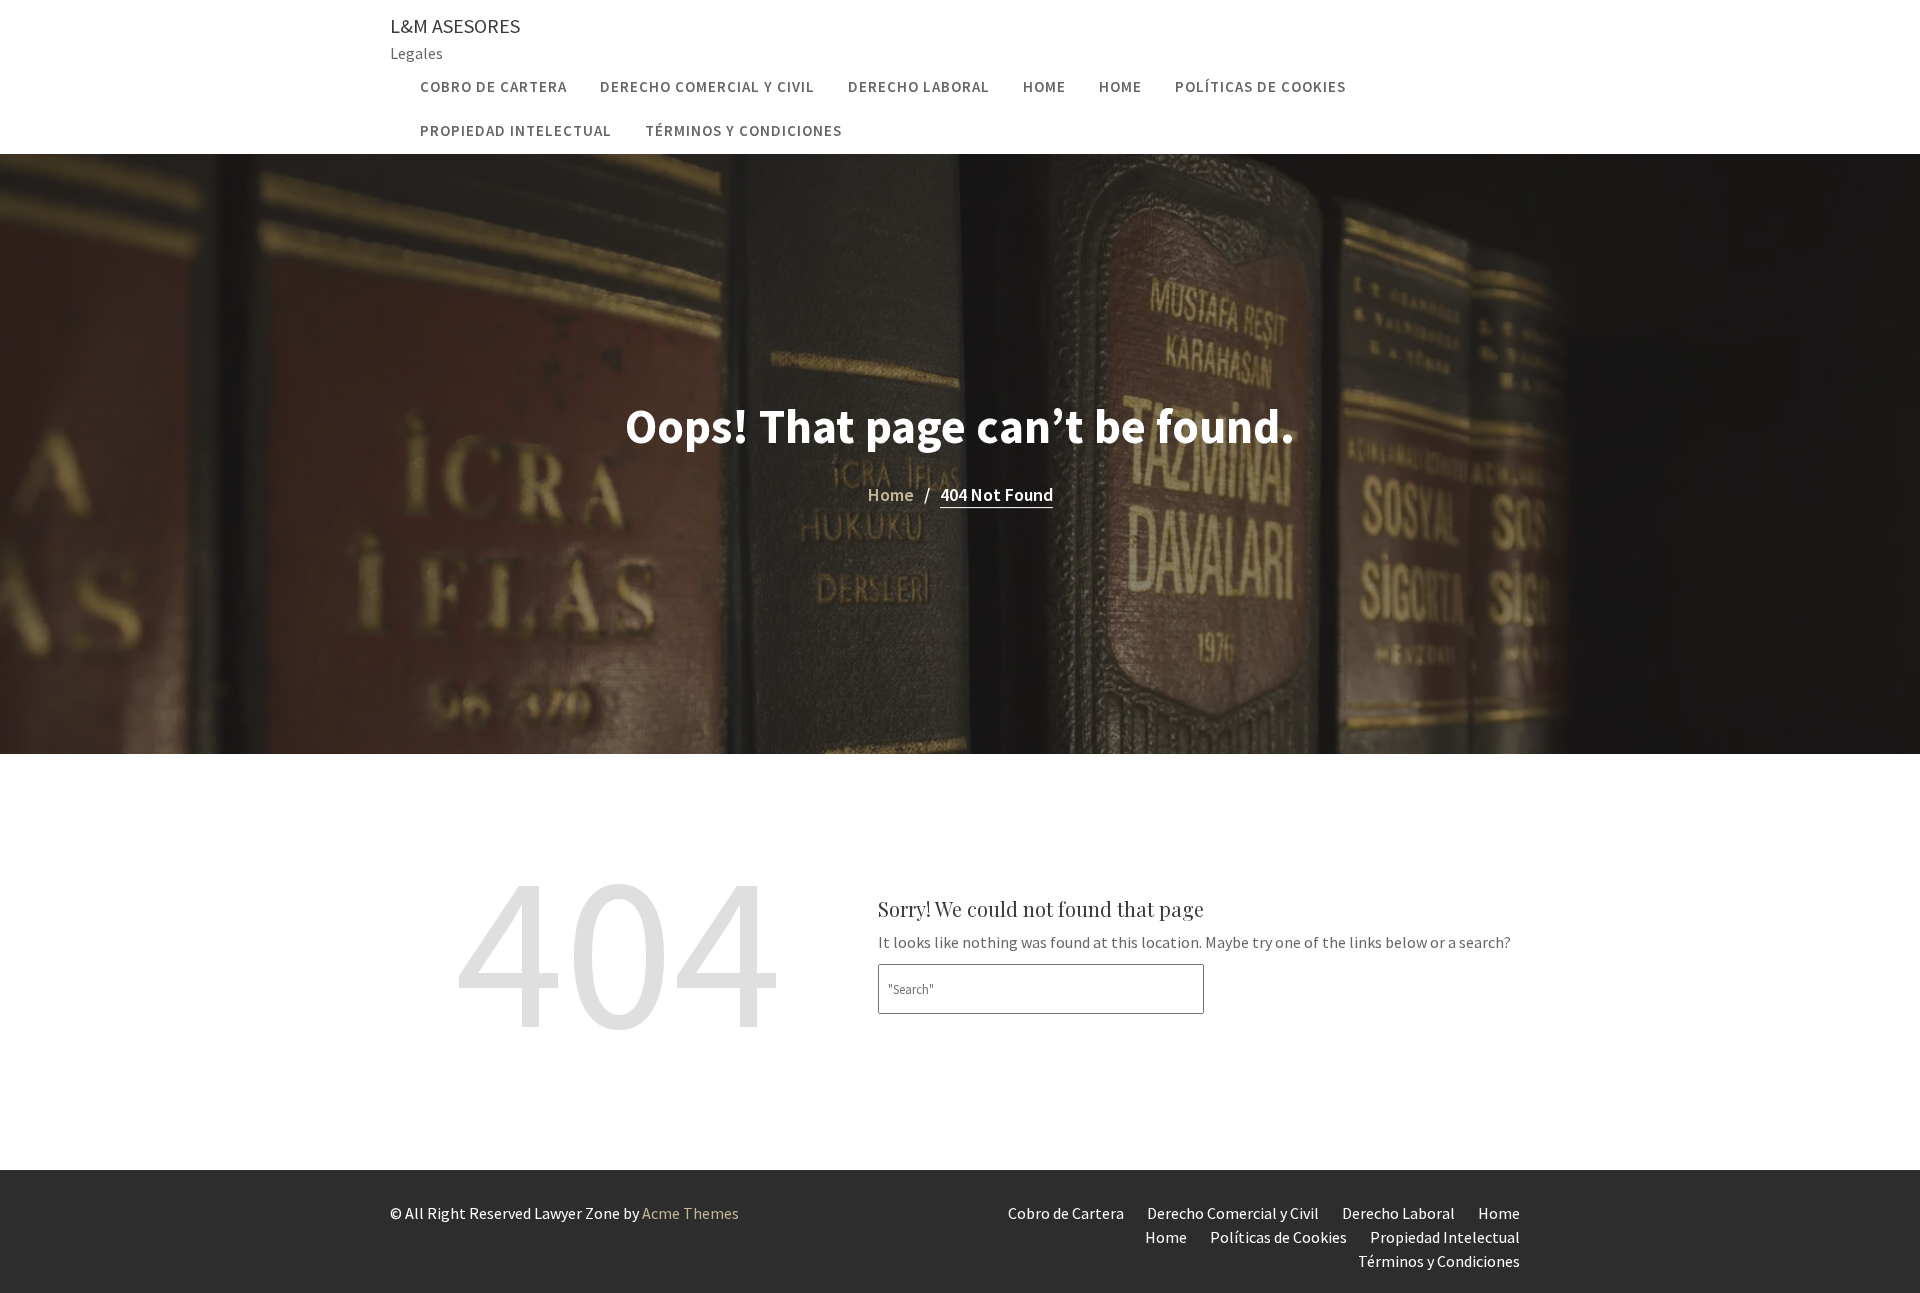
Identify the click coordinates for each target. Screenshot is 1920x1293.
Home (1044, 86)
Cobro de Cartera (493, 86)
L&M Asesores (455, 25)
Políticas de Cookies (1260, 86)
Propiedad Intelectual (516, 130)
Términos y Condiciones (743, 130)
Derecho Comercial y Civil (707, 86)
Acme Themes (690, 1213)
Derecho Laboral (919, 86)
